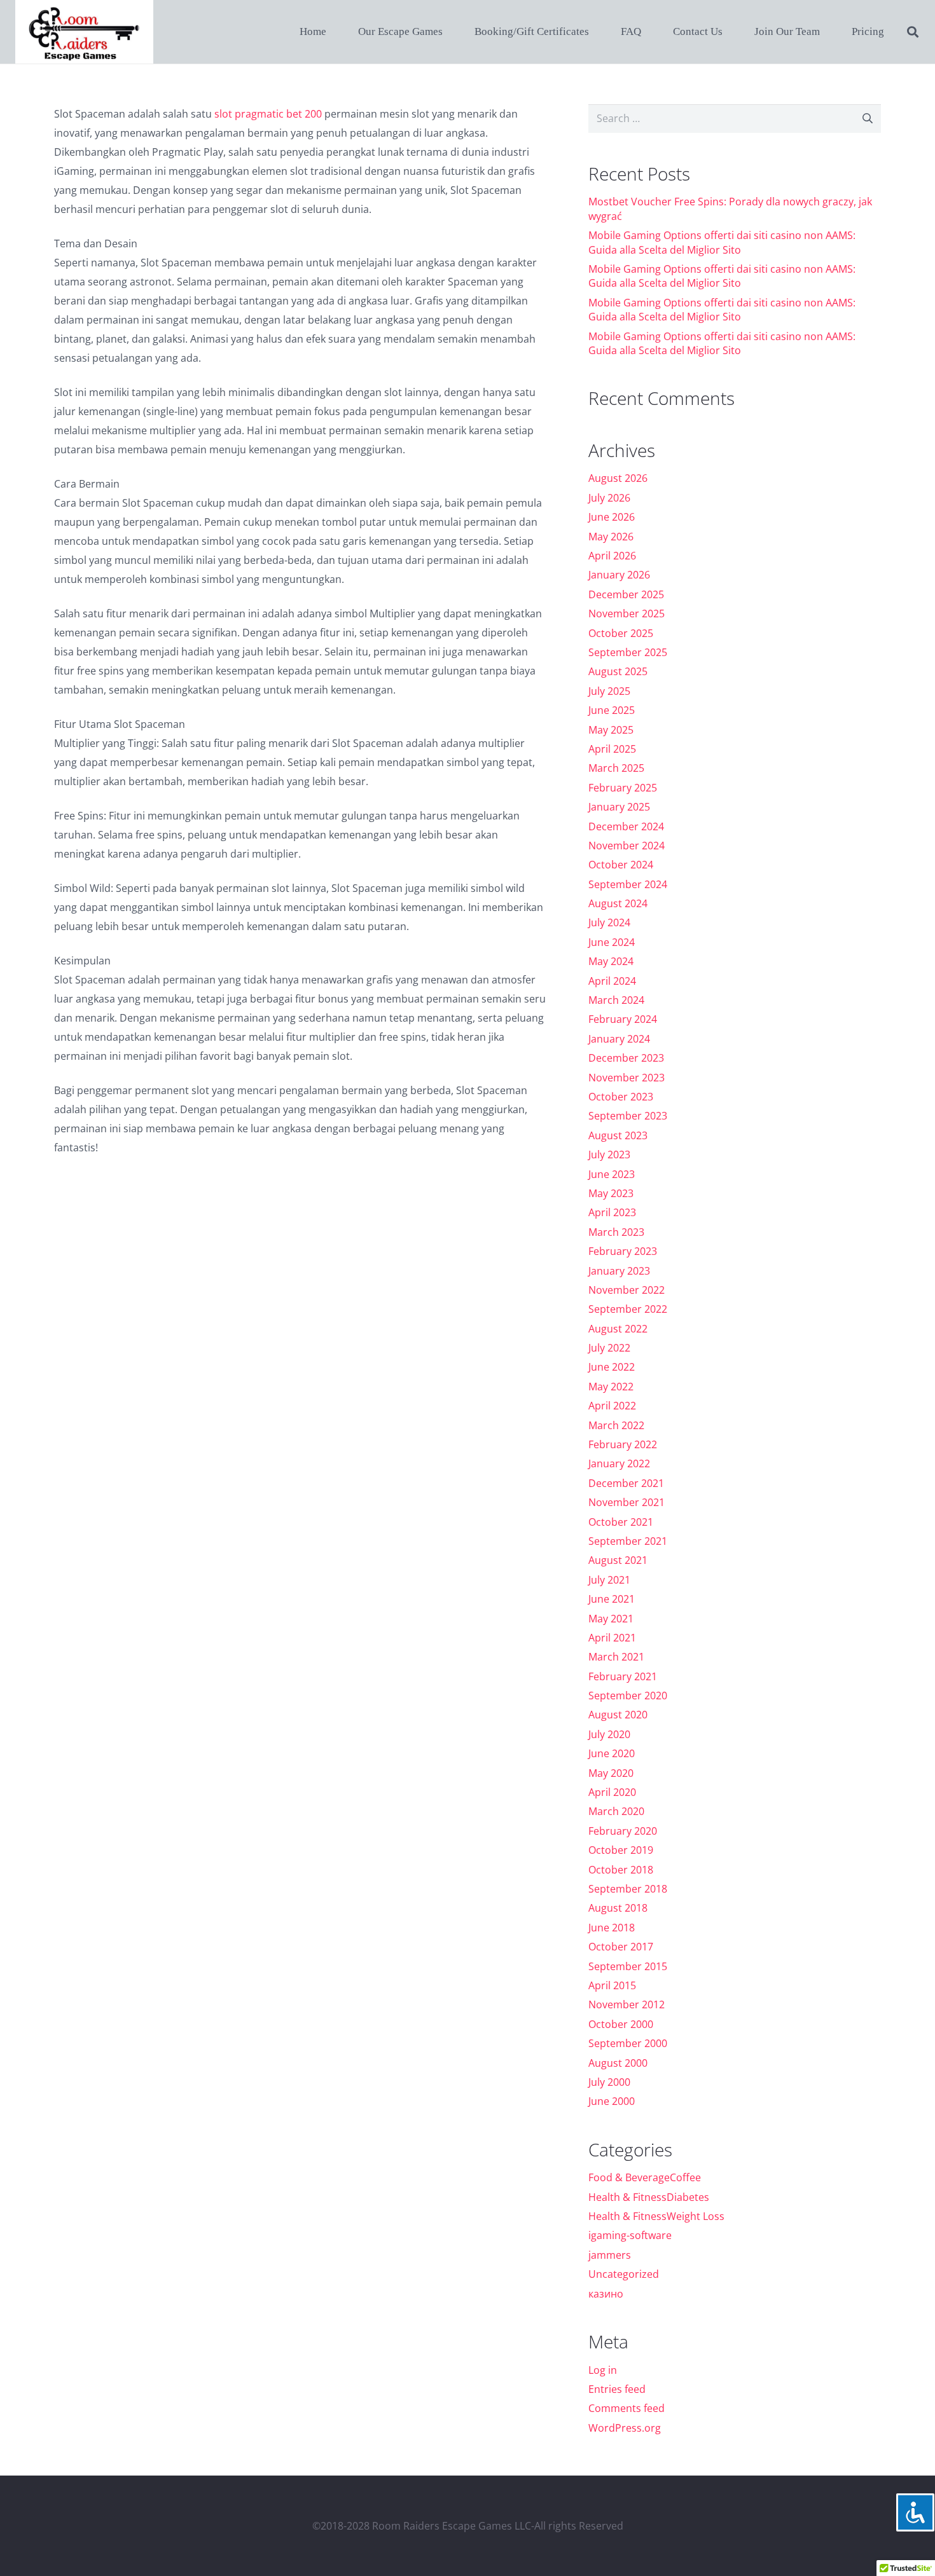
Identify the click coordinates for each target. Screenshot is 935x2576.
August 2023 (618, 1135)
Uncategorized (624, 2274)
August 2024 (618, 903)
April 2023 (612, 1212)
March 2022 (616, 1425)
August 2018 (618, 1908)
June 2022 (612, 1367)
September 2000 (628, 2043)
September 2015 (628, 1966)
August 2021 (618, 1560)
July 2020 (609, 1734)
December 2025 (626, 594)
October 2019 (621, 1850)
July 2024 (609, 922)
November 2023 (627, 1078)
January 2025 (619, 807)
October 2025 (621, 633)
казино (606, 2294)
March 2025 (616, 768)
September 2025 (628, 652)
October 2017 (621, 1947)
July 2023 (609, 1154)
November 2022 (627, 1290)
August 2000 (618, 2063)
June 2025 (612, 710)
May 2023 (611, 1193)
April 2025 (612, 749)
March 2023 (616, 1232)
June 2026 (612, 517)
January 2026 (619, 575)
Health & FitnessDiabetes (649, 2197)
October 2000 (621, 2024)
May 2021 (611, 1619)
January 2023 (619, 1271)
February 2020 (623, 1831)
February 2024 (623, 1019)
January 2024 (619, 1039)
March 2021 (616, 1657)
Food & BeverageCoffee (645, 2177)
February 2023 (623, 1251)
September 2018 (628, 1889)
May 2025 (611, 730)
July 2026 (609, 498)
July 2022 (609, 1348)
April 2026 (612, 556)
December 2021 (626, 1483)
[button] (913, 32)
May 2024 (611, 961)
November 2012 (627, 2004)
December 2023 (626, 1058)
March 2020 (616, 1811)
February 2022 (623, 1444)
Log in (603, 2370)
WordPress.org (625, 2428)
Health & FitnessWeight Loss (656, 2216)
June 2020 (612, 1753)
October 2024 (621, 865)
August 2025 (618, 671)
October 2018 (621, 1870)
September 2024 (628, 884)
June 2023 (612, 1174)
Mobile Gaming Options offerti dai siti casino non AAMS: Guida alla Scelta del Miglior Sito (722, 242)
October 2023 (621, 1097)
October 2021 (621, 1522)
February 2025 (623, 788)
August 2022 (618, 1329)
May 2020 (611, 1773)
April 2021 (612, 1638)
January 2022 (619, 1463)
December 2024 (626, 826)
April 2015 (612, 1985)
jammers (610, 2255)
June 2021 (612, 1599)
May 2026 (611, 537)
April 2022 (612, 1406)
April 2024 (612, 981)
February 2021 (623, 1676)
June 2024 (612, 942)
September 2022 (628, 1309)
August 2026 (618, 478)
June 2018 (612, 1928)
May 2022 (611, 1387)
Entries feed (617, 2389)
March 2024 (616, 1000)
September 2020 (628, 1696)
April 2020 (612, 1792)
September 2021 (628, 1541)
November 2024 (627, 846)
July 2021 (609, 1580)
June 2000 (612, 2101)
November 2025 (627, 613)
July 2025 (609, 691)
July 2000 (609, 2082)
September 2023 (628, 1116)
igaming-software (630, 2235)
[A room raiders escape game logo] (84, 32)
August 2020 (618, 1715)
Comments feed (627, 2408)
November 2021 (627, 1502)
